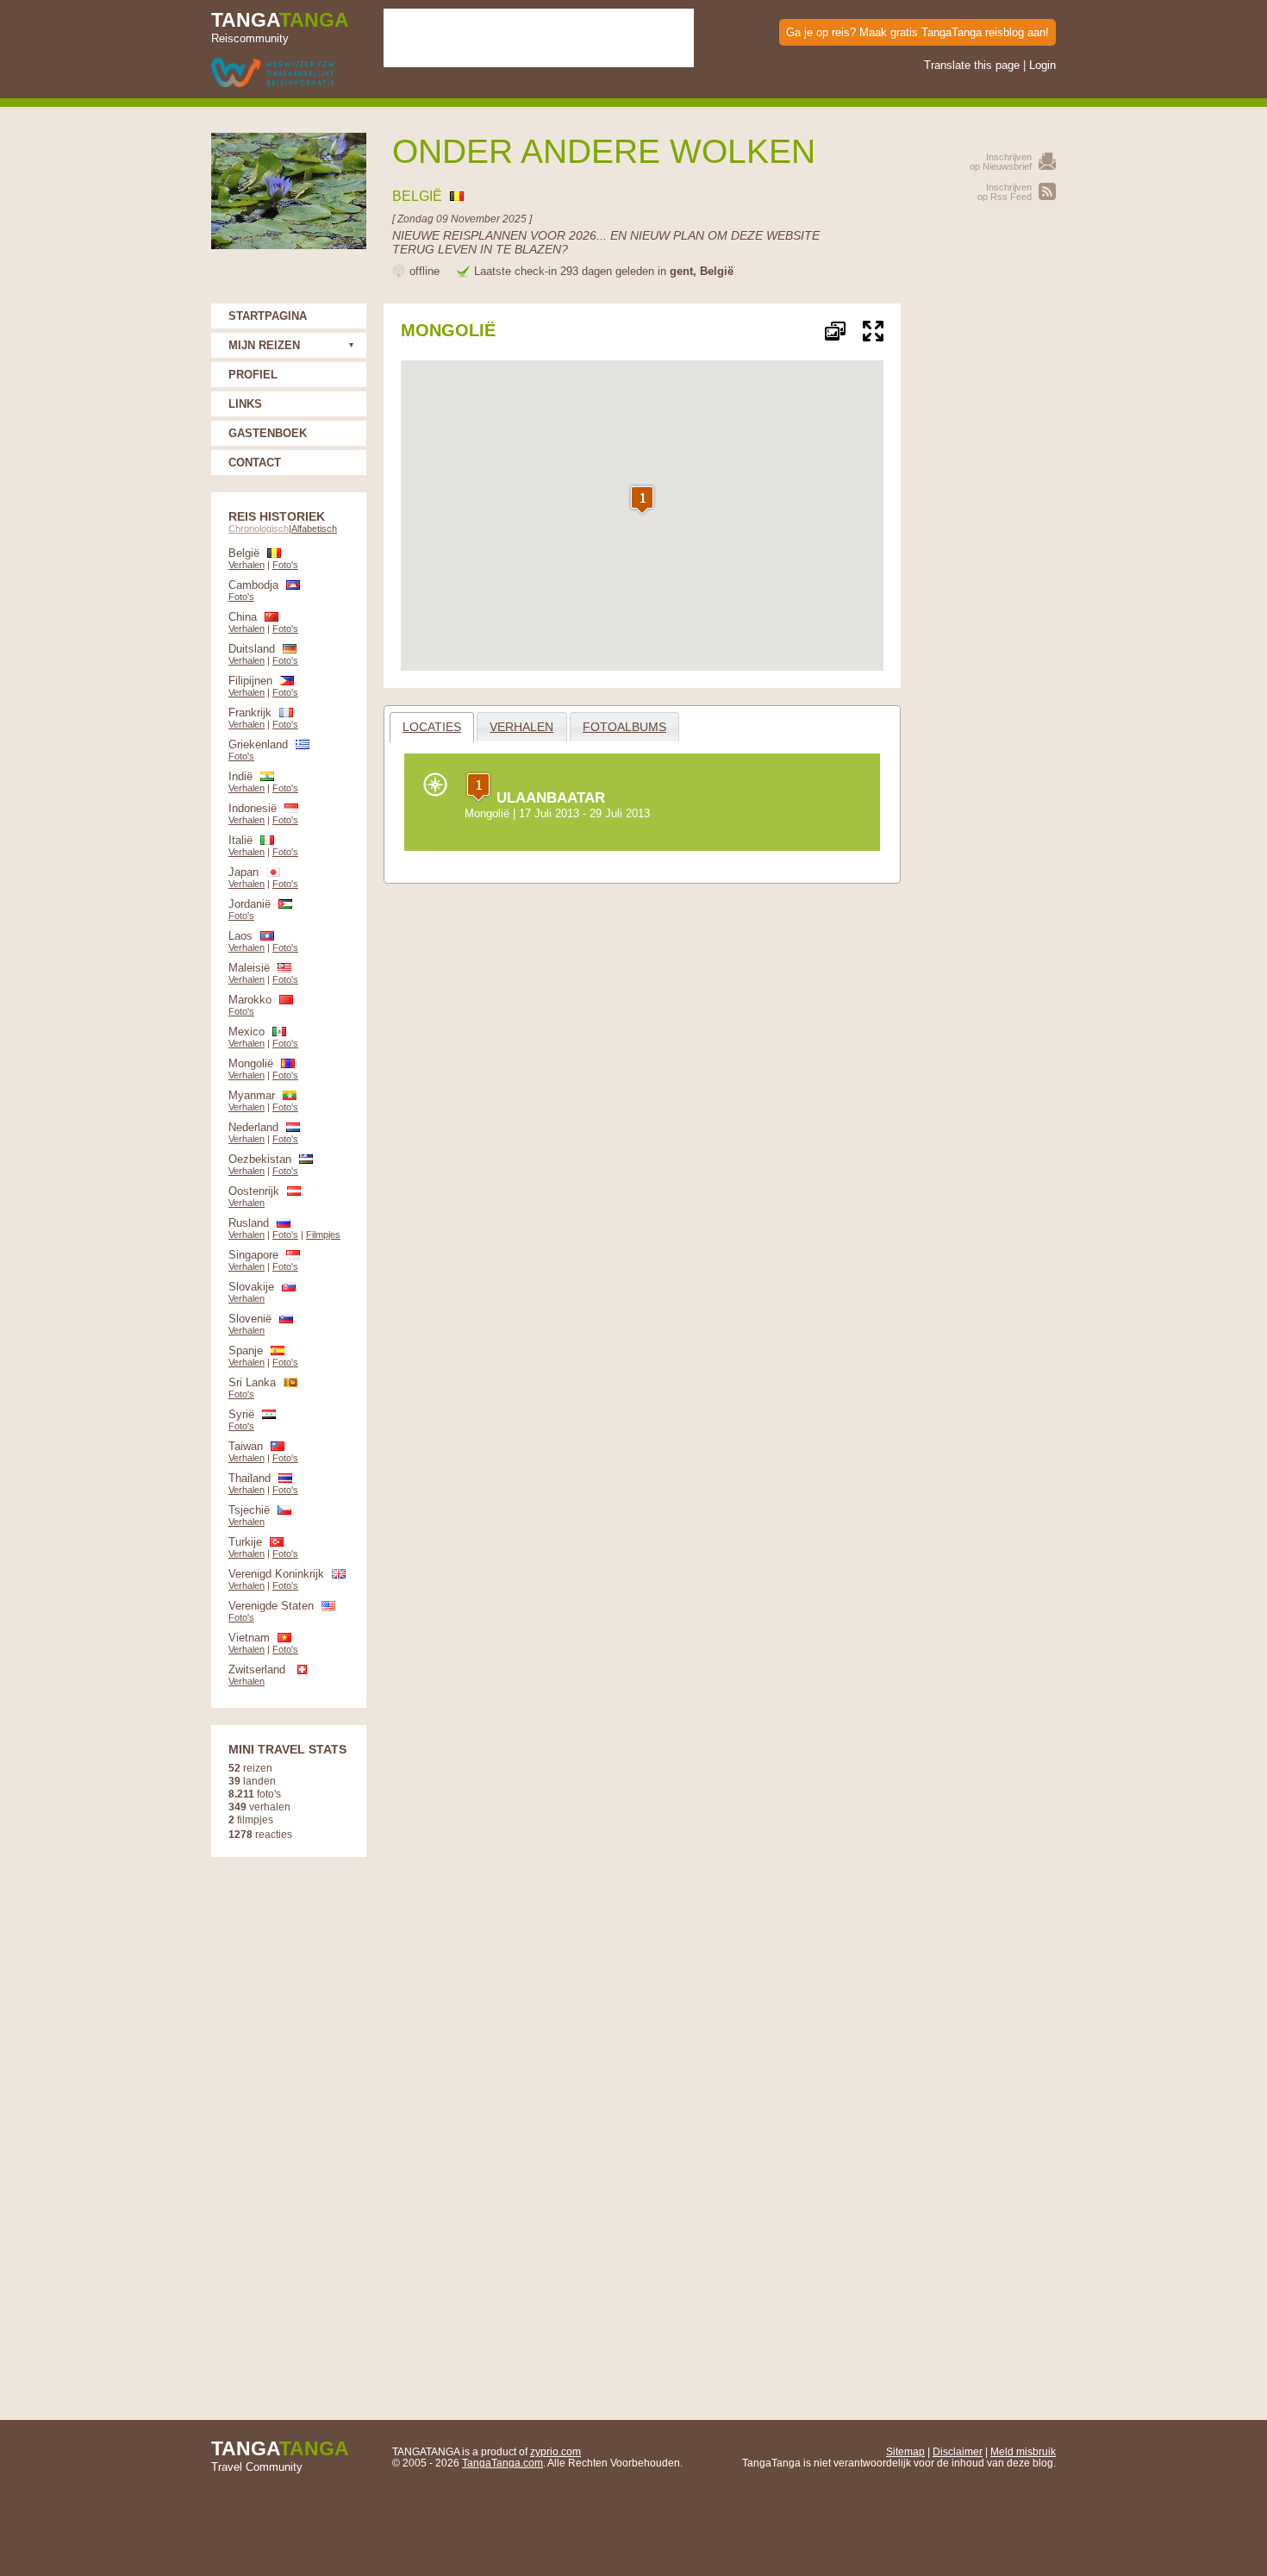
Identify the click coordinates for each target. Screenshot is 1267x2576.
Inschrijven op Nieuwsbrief (1001, 162)
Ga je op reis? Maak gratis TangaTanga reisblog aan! (917, 32)
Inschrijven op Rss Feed (1005, 192)
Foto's (285, 565)
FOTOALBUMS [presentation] (624, 727)
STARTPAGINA (268, 316)
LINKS (245, 404)
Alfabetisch (314, 528)
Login (1042, 65)
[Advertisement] (987, 562)
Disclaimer (958, 2451)
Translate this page (972, 65)
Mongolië (487, 813)
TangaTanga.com (502, 2463)
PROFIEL (253, 375)
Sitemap (905, 2451)
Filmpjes (323, 1235)
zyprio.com (555, 2451)
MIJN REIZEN (264, 345)
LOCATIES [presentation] (432, 727)
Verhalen (247, 565)
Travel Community (280, 2455)
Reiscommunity (280, 27)
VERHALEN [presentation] (521, 727)
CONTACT (255, 463)
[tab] (432, 727)
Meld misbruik (1023, 2451)
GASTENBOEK (268, 433)
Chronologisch (259, 528)
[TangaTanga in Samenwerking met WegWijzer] (273, 74)
